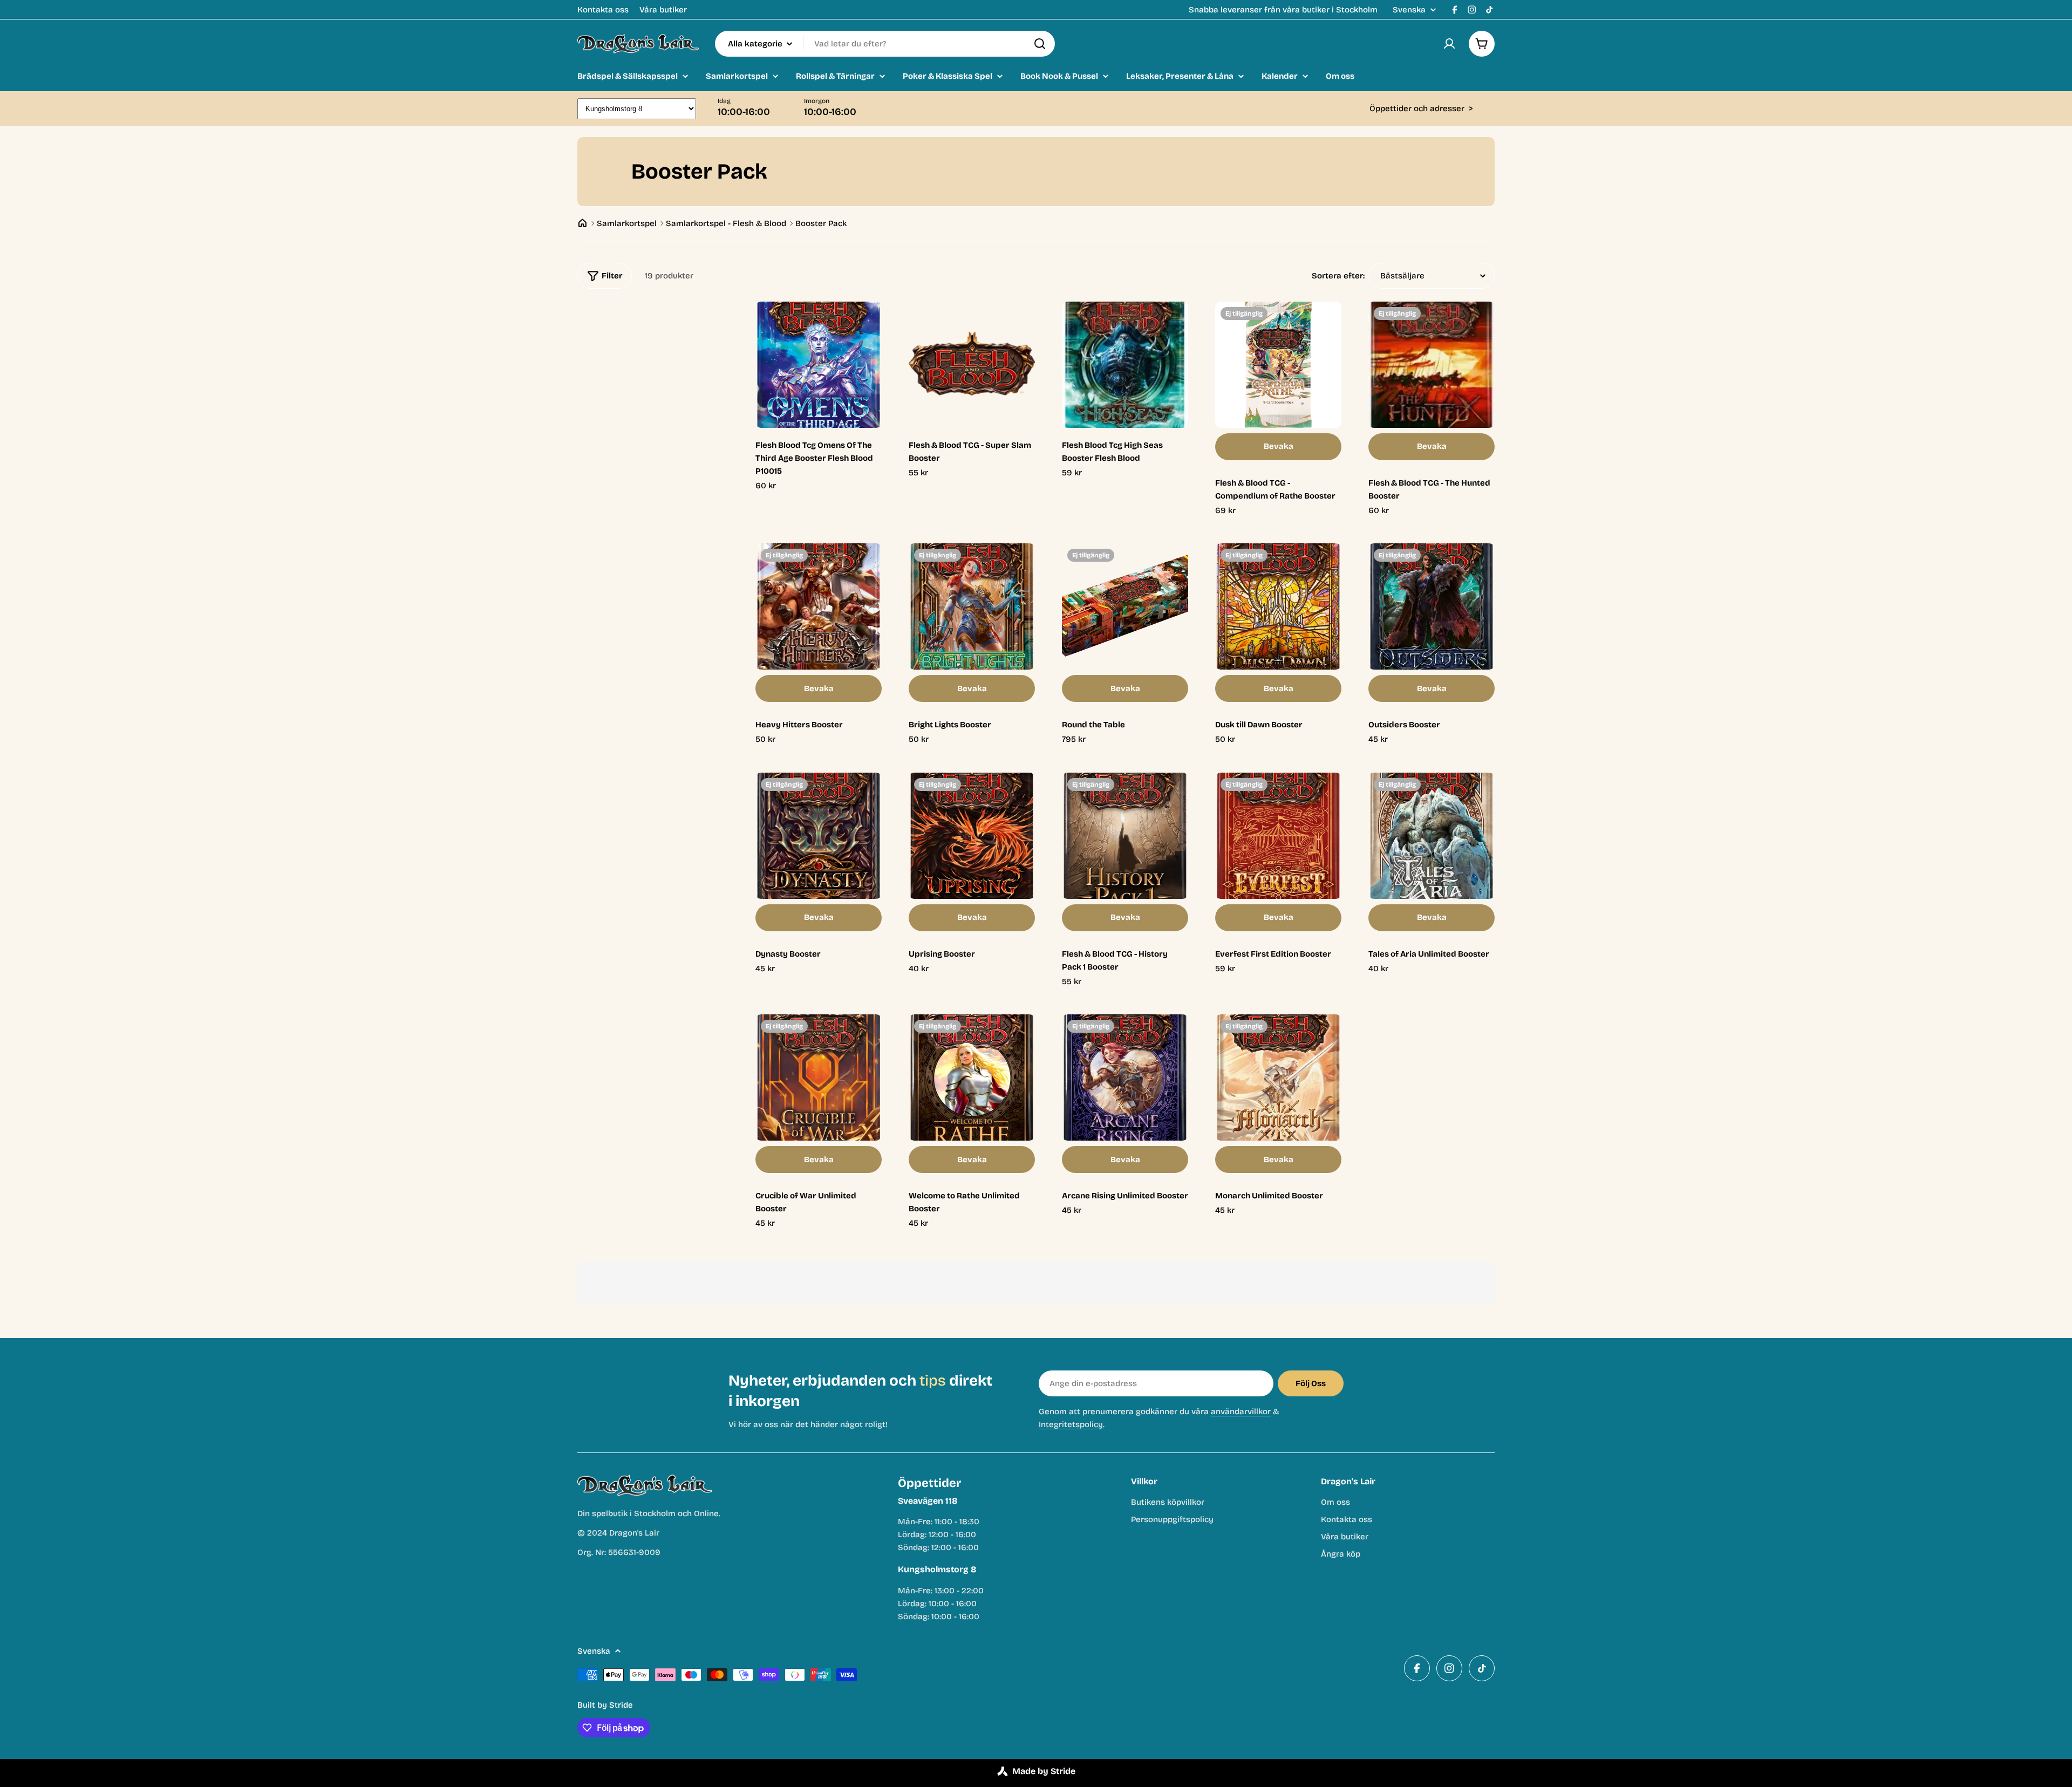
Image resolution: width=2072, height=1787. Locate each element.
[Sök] (1040, 44)
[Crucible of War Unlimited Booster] (819, 1077)
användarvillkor (1241, 1411)
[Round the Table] (1125, 606)
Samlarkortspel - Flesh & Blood (726, 223)
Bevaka (1279, 446)
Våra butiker (663, 10)
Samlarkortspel (627, 223)
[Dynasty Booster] (819, 836)
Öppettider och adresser (1421, 108)
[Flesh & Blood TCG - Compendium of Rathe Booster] (1278, 365)
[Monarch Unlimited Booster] (1278, 1077)
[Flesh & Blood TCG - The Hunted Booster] (1432, 365)
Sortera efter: (1338, 276)
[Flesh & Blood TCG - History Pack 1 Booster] (1125, 836)
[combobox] (885, 44)
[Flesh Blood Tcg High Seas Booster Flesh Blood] (1125, 365)
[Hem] (582, 223)
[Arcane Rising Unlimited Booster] (1125, 1077)
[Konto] (1449, 44)
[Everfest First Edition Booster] (1278, 836)
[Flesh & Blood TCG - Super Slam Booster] (972, 365)
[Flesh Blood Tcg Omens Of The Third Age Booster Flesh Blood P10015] (819, 365)
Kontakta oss (603, 10)
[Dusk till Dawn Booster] (1278, 606)
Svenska (1409, 10)
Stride (621, 1705)
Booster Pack (821, 223)
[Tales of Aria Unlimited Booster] (1432, 836)
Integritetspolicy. (1072, 1424)
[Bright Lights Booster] (972, 606)
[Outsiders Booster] (1432, 606)
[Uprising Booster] (972, 836)
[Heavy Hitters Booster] (819, 606)
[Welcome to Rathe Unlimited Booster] (972, 1077)
